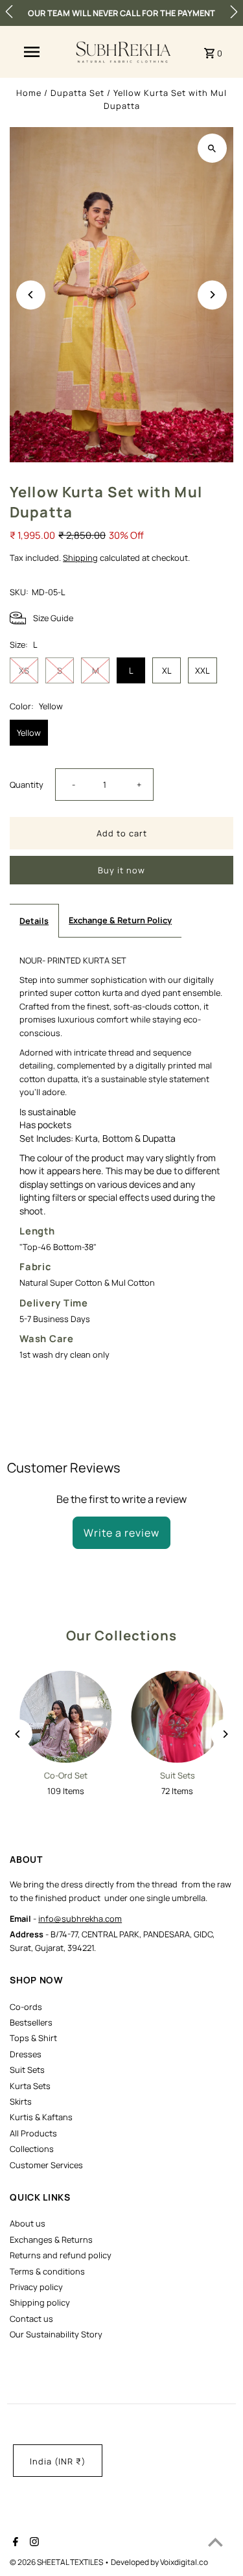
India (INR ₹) (58, 2461)
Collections (32, 2149)
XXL (202, 670)
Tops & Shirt (33, 2038)
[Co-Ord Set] (65, 1716)
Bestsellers (31, 2022)
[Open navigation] (32, 52)
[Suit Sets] (178, 1716)
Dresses (26, 2054)
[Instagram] (33, 2543)
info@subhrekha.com (80, 1919)
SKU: (19, 592)
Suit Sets (27, 2070)
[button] (9, 12)
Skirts (21, 2101)
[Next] (212, 295)
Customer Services (46, 2165)
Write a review (121, 1533)
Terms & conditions (47, 2271)
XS (24, 670)
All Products (33, 2133)
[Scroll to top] (215, 2542)
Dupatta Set (77, 93)
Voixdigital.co (184, 2562)
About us (28, 2223)
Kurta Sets (30, 2086)
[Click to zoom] (212, 148)
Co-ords (26, 2007)
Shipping (80, 558)
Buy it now (121, 870)
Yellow (29, 733)
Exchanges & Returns (51, 2239)
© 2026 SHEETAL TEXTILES (57, 2562)
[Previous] (31, 295)
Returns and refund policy (61, 2255)
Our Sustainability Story (56, 2334)
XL (167, 670)
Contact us (31, 2319)
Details (34, 921)
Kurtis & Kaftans (41, 2117)
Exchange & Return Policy (120, 920)
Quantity (27, 785)
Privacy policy (36, 2287)
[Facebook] (14, 2543)
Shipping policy (40, 2302)
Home (29, 93)
